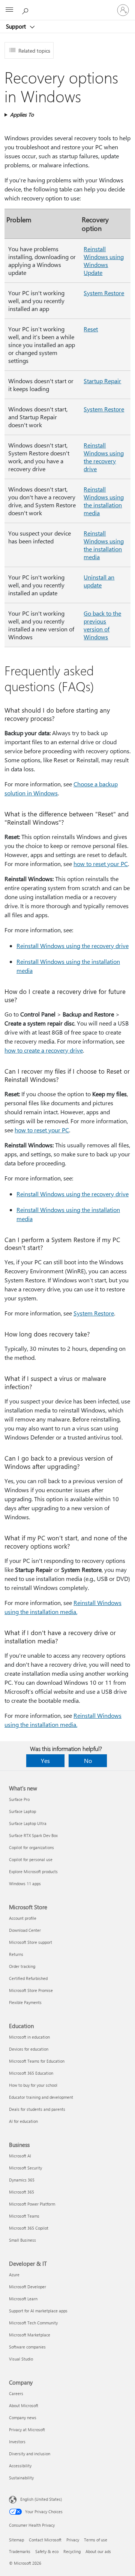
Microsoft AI (20, 2156)
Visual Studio (21, 2359)
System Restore (104, 293)
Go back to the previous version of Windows (102, 625)
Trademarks (20, 2551)
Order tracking (22, 1966)
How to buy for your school (33, 2085)
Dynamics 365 (22, 2180)
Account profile (23, 1918)
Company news (23, 2417)
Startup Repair (102, 381)
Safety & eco (47, 2551)
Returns (16, 1954)
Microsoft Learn (23, 2299)
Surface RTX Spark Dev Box (33, 1835)
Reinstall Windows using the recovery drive (104, 457)
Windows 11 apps (25, 1883)
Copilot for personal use (31, 1859)
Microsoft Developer (28, 2287)
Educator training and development (41, 2097)
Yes (45, 1761)
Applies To (22, 115)
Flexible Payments (25, 2002)
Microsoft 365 (22, 2192)
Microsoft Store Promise (31, 1990)
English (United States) (41, 2499)
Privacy (73, 2540)
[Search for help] (26, 10)
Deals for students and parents (37, 2109)
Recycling (72, 2551)
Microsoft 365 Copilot (29, 2228)
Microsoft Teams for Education (37, 2061)
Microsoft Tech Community (33, 2323)
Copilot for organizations (31, 1847)
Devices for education (29, 2049)
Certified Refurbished (28, 1978)
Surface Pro (19, 1799)
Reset (91, 329)
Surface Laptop (22, 1811)
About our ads (98, 2551)
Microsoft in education (29, 2037)
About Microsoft (24, 2405)
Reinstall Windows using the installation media (104, 501)
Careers (16, 2393)
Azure (14, 2275)
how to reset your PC (101, 864)
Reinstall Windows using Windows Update (104, 261)
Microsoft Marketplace (30, 2335)
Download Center (25, 1930)
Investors (17, 2442)
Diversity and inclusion (30, 2454)
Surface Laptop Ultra (28, 1823)
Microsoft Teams (24, 2216)
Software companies (27, 2347)
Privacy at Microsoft (27, 2430)
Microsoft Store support (31, 1942)
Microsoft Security (25, 2168)
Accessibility (20, 2466)
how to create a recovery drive (44, 1050)
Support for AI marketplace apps (38, 2311)
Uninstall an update (99, 581)
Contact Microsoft (45, 2540)
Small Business (22, 2240)
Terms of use (96, 2540)
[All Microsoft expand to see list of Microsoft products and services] (9, 10)
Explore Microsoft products (33, 1871)
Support (17, 26)
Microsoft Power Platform (32, 2204)
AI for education (23, 2121)
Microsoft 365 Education (31, 2073)
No (88, 1761)
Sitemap (16, 2540)
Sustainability (21, 2478)
